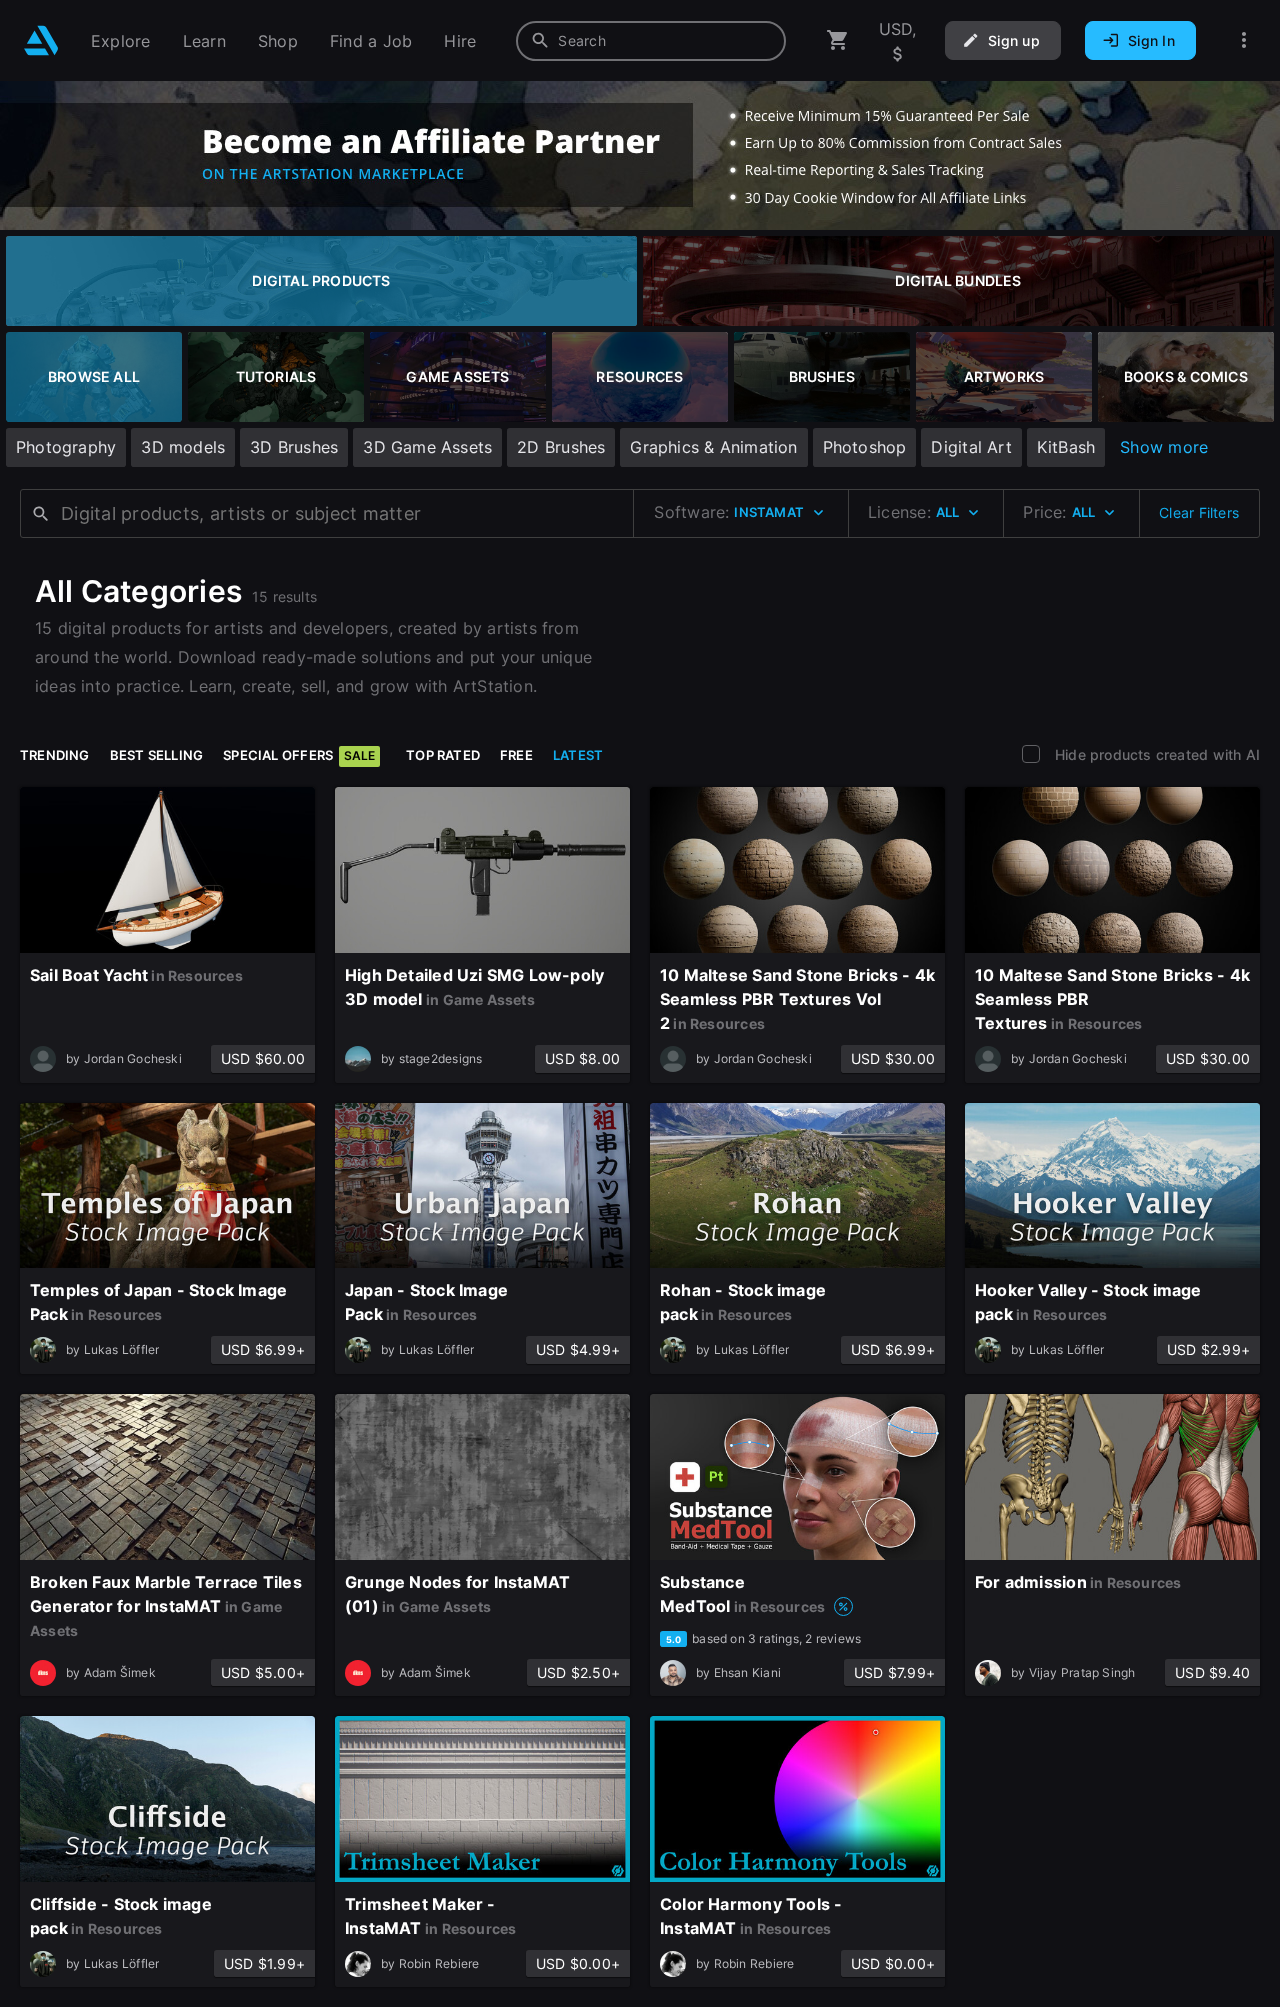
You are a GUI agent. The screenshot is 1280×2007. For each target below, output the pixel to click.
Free (516, 755)
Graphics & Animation (713, 447)
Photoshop (865, 447)
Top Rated (443, 755)
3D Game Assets (427, 447)
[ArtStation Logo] (41, 40)
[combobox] (651, 41)
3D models (183, 447)
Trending (55, 755)
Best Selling (157, 755)
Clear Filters (1199, 512)
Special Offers (299, 755)
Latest (578, 755)
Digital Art (971, 447)
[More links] (1244, 40)
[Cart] (838, 40)
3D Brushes (294, 447)
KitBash (1066, 447)
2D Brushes (561, 447)
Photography (66, 447)
